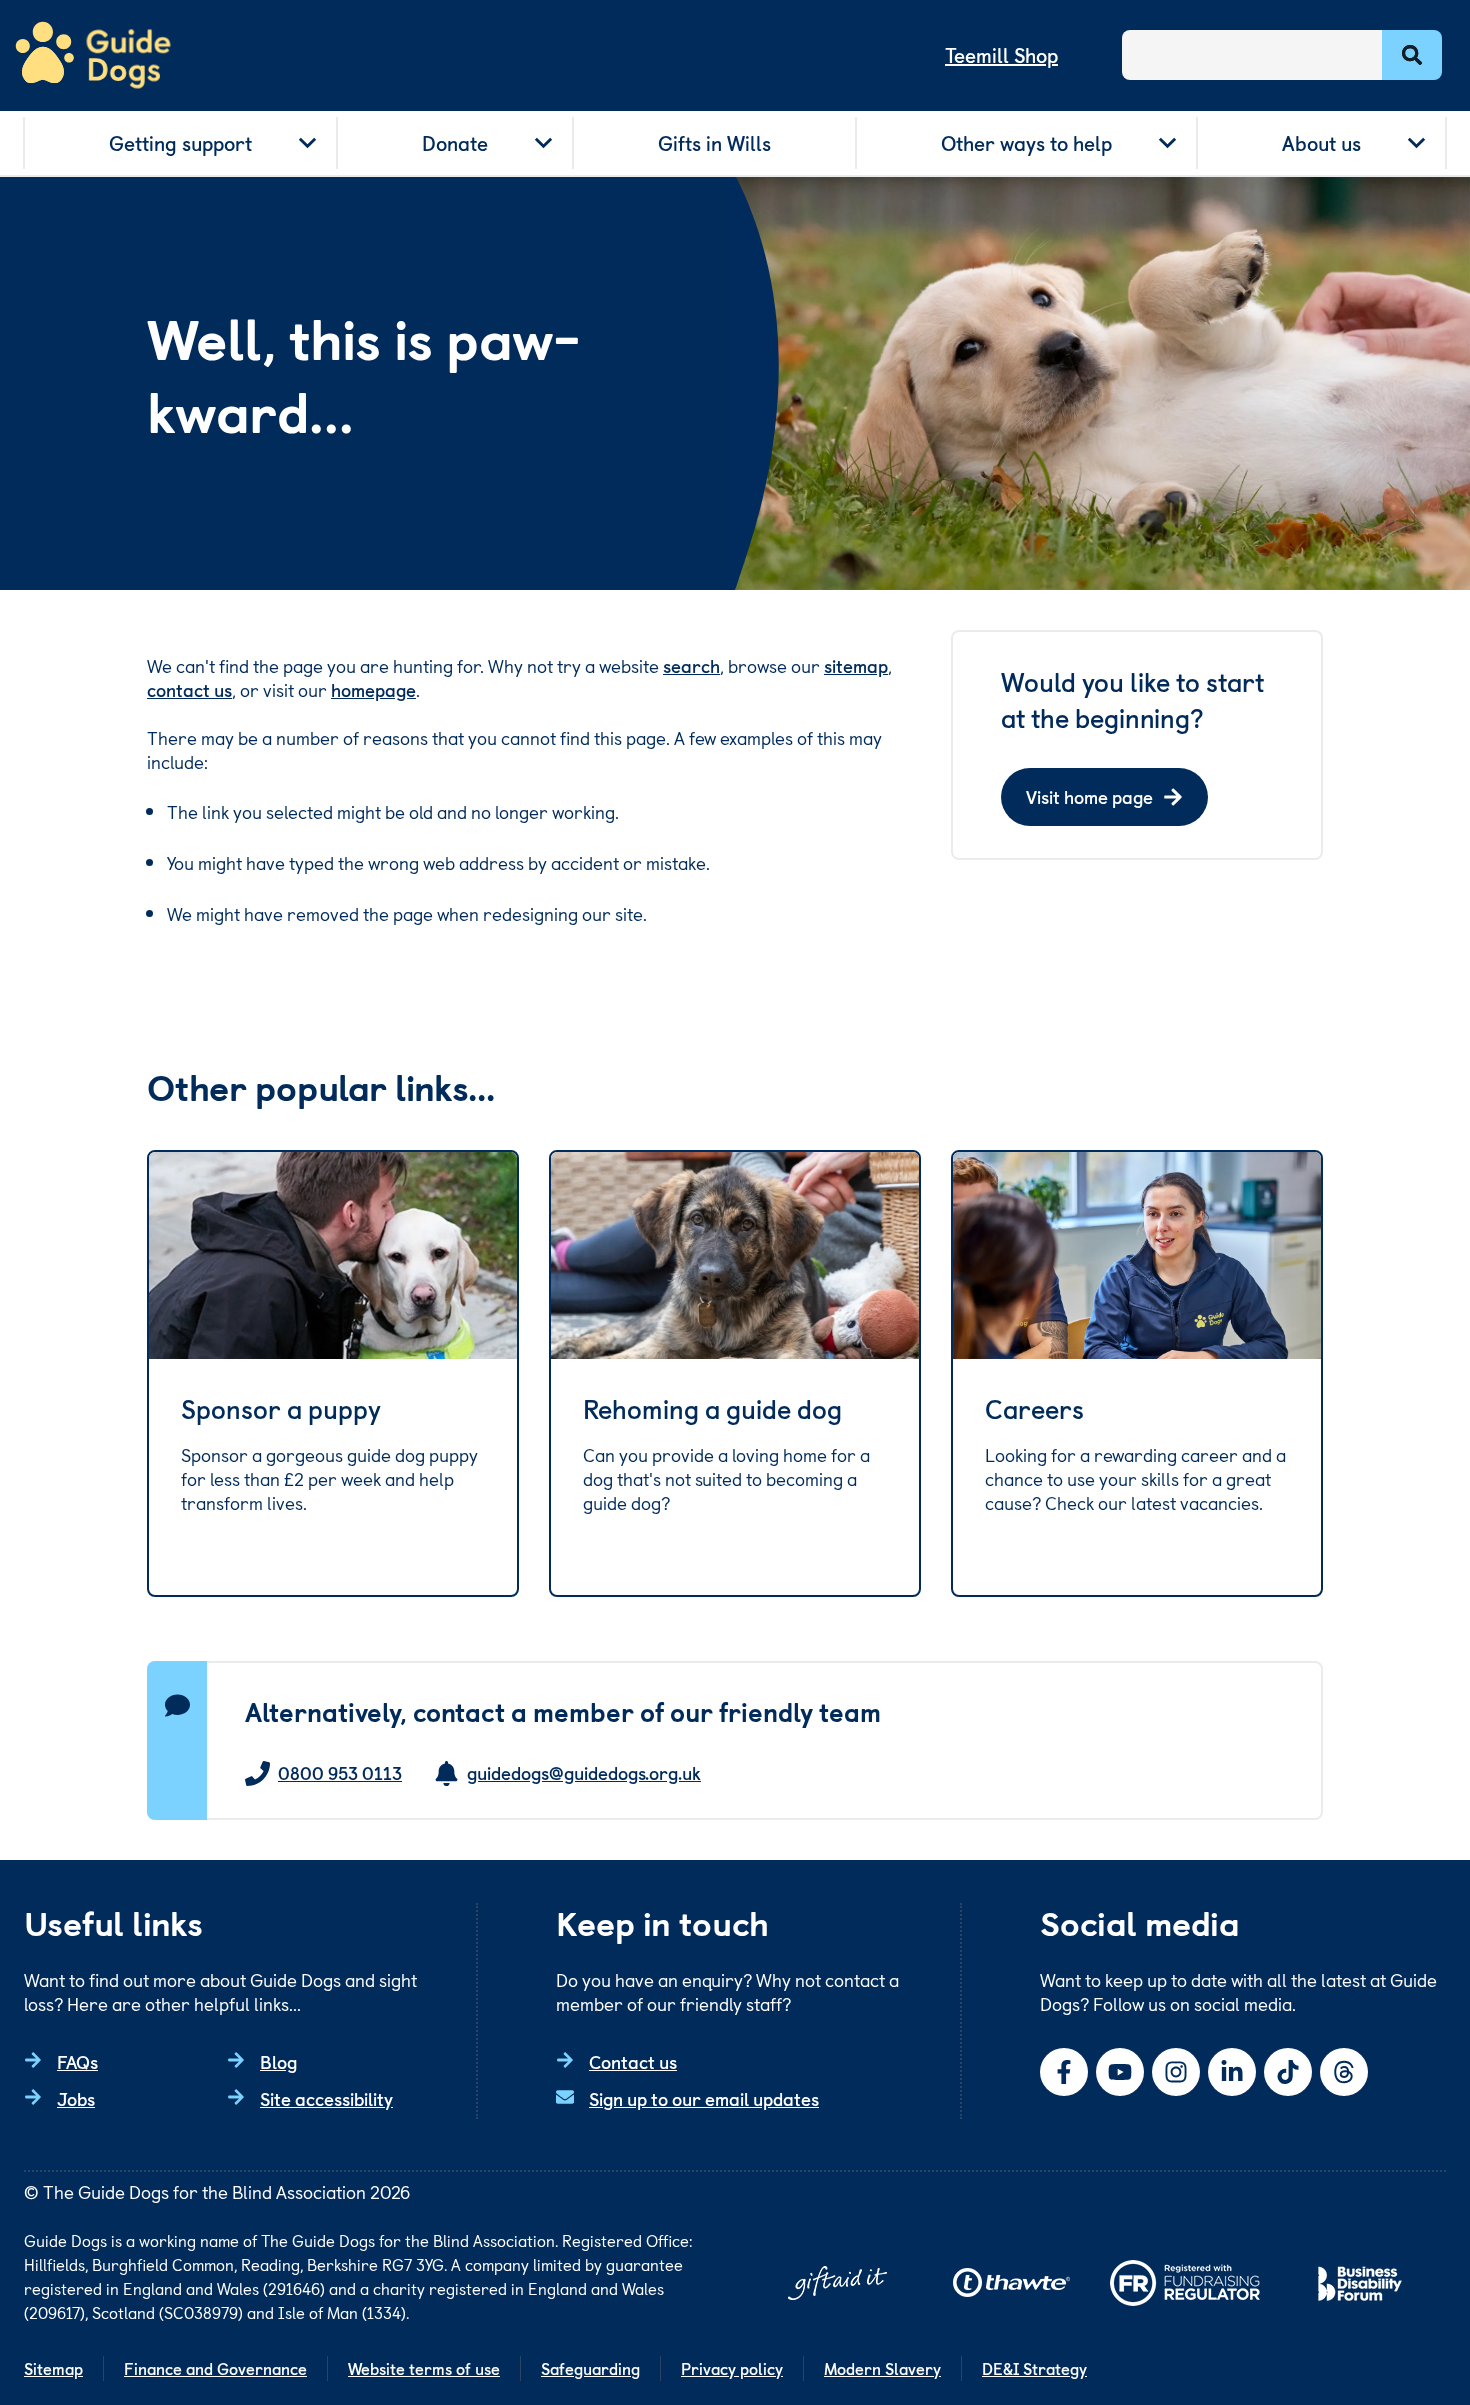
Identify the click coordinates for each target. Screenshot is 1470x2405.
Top (1424, 2319)
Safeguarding (590, 2368)
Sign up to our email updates (704, 2098)
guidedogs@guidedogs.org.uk (584, 1773)
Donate (455, 143)
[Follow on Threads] (1344, 2072)
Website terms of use (424, 2368)
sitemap (856, 665)
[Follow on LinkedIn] (1232, 2072)
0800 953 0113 (340, 1773)
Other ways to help (1026, 143)
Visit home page (1089, 796)
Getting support (180, 143)
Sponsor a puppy (281, 1409)
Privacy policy (732, 2368)
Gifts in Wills (714, 143)
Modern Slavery (882, 2368)
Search (1412, 55)
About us (1321, 143)
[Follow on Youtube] (1120, 2072)
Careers (1034, 1409)
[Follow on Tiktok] (1288, 2072)
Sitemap (53, 2368)
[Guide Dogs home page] (93, 55)
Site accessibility (326, 2098)
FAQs (77, 2061)
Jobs (76, 2098)
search (691, 665)
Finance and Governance (215, 2368)
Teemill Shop (1001, 55)
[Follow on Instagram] (1176, 2072)
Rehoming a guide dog (712, 1409)
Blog (278, 2061)
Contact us (633, 2061)
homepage (373, 689)
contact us (189, 689)
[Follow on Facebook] (1064, 2072)
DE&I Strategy (1034, 2368)
